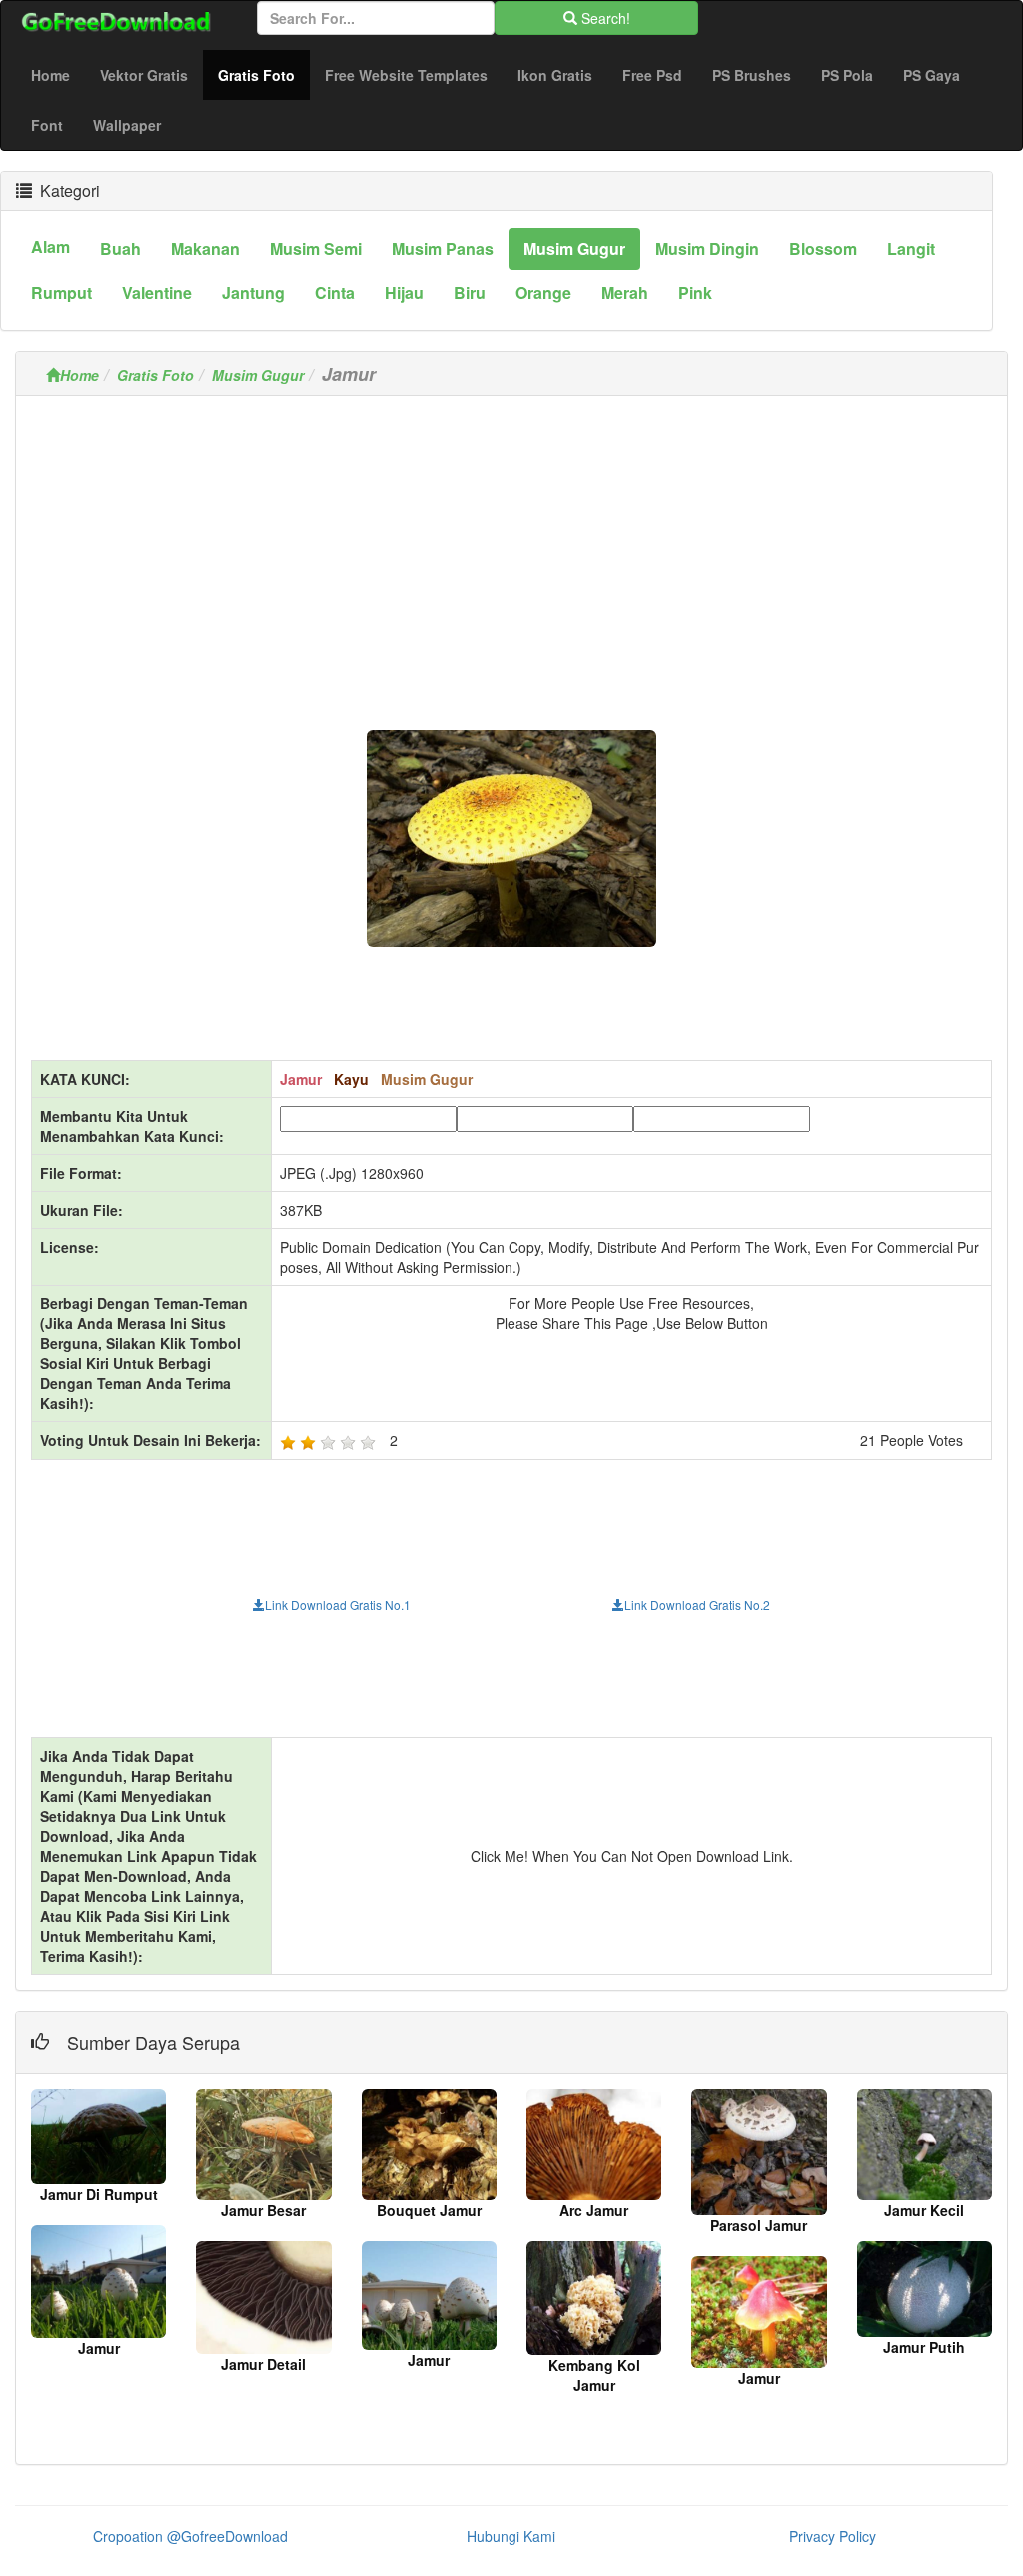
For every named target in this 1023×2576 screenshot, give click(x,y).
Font (47, 125)
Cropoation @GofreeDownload (190, 2536)
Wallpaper (127, 125)
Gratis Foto (264, 74)
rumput (61, 292)
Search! (604, 18)
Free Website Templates (406, 75)
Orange (543, 292)
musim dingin (707, 248)
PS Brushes (752, 75)
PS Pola (847, 75)
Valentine (157, 292)
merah (625, 292)
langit (911, 248)
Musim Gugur (258, 375)
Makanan (205, 248)
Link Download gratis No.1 (338, 1605)
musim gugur (574, 248)
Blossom (823, 248)
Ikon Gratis (555, 75)
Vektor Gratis (144, 75)
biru (470, 292)
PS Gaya (932, 75)
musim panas (443, 248)
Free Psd (652, 75)
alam (50, 246)
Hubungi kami (511, 2536)
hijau (404, 292)
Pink (695, 292)
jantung (253, 292)
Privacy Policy (833, 2536)
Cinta (335, 292)
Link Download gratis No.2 (697, 1605)
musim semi (316, 248)
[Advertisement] (511, 550)
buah (120, 248)
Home (50, 75)
